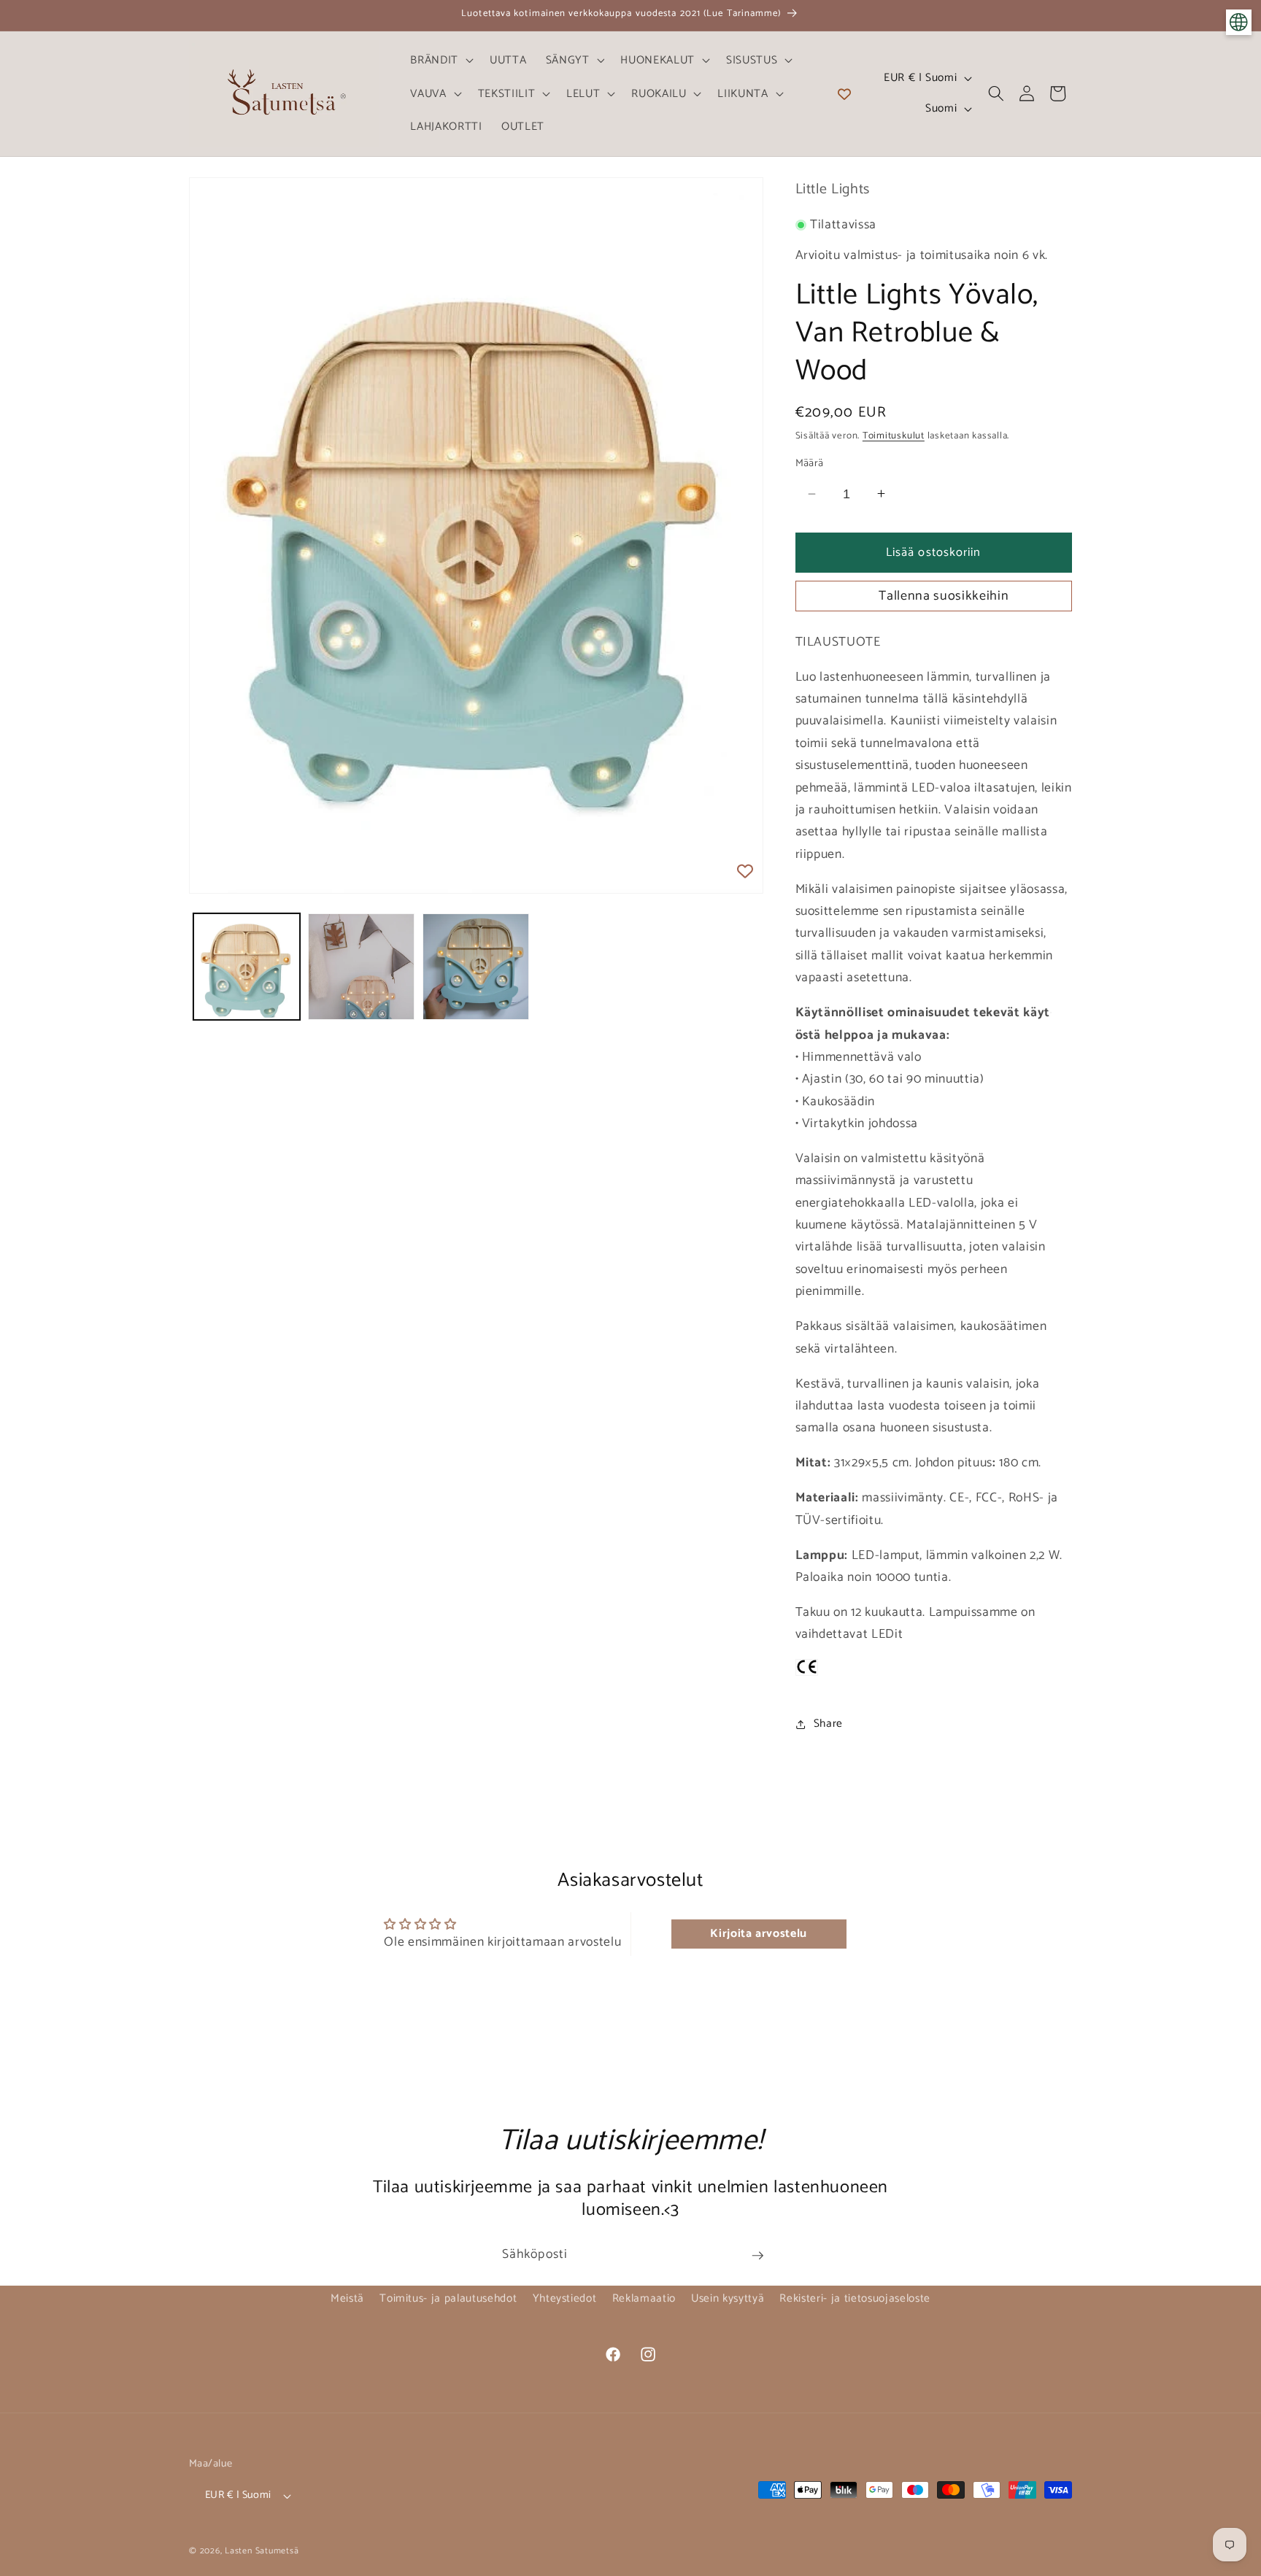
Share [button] (828, 1724)
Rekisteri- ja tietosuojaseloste (855, 2298)
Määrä (810, 464)
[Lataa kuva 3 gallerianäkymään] (476, 967)
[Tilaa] (757, 2256)
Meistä (347, 2298)
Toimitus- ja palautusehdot (448, 2298)
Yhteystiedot (565, 2298)
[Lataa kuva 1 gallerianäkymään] (247, 967)
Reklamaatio (644, 2298)
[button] (440, 60)
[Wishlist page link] (844, 93)
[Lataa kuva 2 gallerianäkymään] (361, 967)
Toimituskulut (894, 436)
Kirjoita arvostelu (759, 1934)
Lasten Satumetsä (262, 2551)
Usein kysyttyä (728, 2298)
